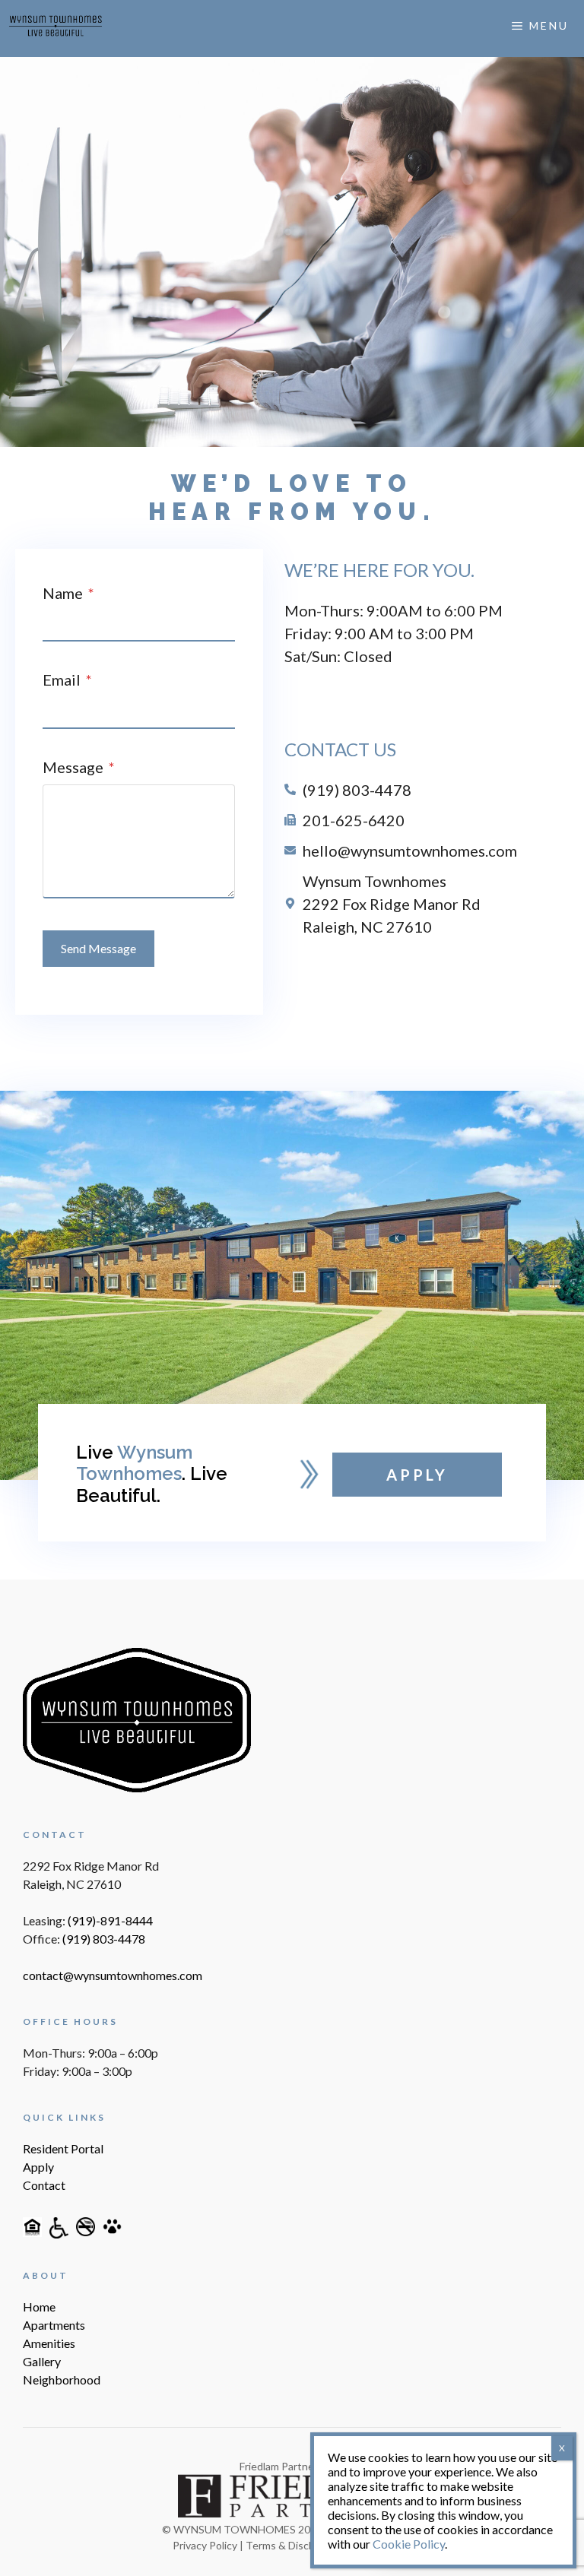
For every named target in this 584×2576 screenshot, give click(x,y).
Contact (44, 2185)
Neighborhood (62, 2380)
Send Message (98, 948)
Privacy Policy (205, 2545)
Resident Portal (63, 2148)
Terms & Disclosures (295, 2545)
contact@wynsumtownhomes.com (113, 1975)
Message (79, 767)
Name (68, 593)
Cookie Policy (409, 2544)
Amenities (49, 2343)
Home (39, 2307)
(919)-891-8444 (110, 1920)
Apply (38, 2167)
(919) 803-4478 (104, 1939)
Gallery (42, 2361)
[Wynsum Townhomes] (56, 26)
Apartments (54, 2325)
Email (67, 680)
